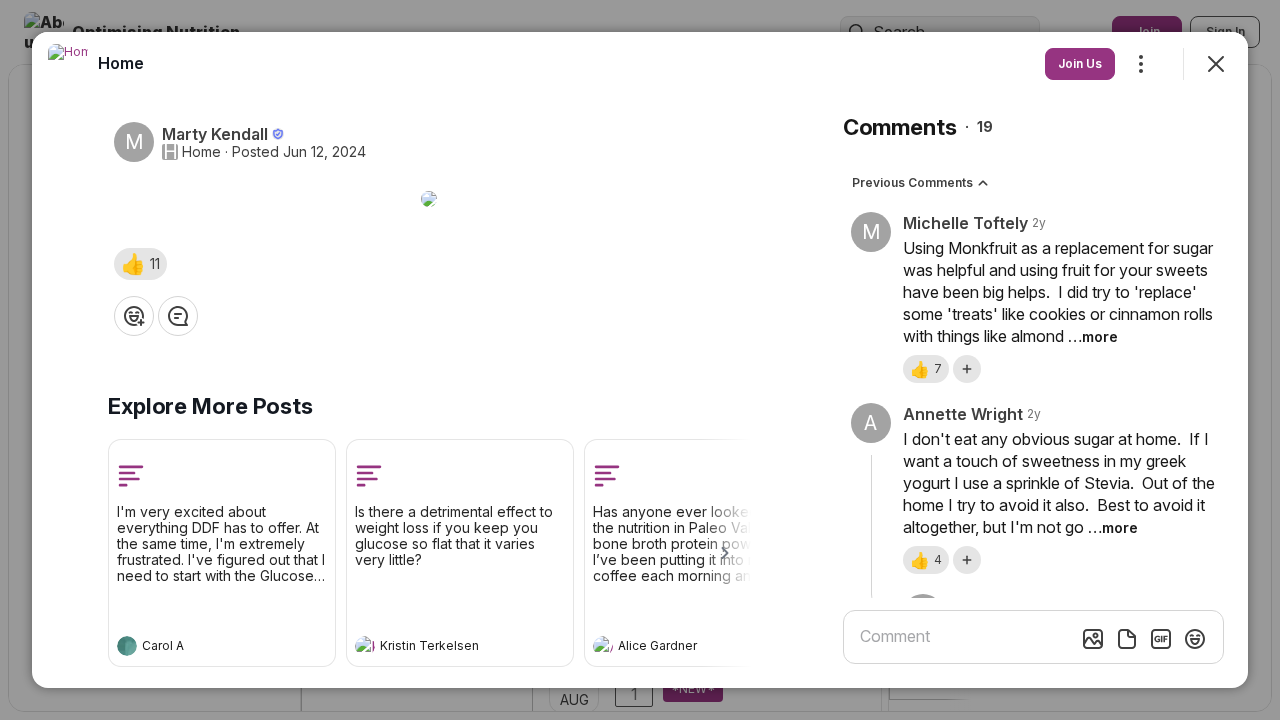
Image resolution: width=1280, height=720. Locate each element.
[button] (140, 264)
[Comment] (178, 316)
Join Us (1080, 63)
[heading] (202, 648)
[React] (134, 316)
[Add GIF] (1161, 639)
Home (201, 152)
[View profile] (127, 646)
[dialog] (640, 360)
